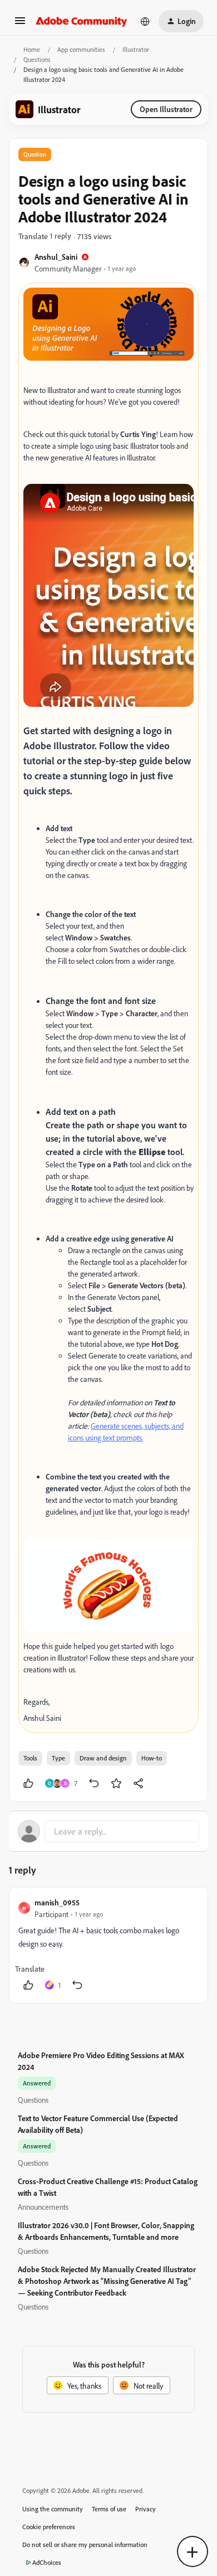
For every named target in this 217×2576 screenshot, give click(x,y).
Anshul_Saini (56, 257)
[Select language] (145, 21)
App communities (81, 49)
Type (58, 1758)
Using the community (53, 2509)
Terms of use (109, 2509)
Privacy (146, 2509)
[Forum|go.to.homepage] (82, 21)
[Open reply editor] (108, 1831)
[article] (108, 1945)
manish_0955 (57, 1902)
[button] (20, 24)
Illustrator (136, 49)
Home (32, 49)
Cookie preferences (49, 2527)
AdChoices (47, 2562)
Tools (30, 1758)
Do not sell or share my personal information (85, 2545)
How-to (152, 1758)
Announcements (43, 2207)
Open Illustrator (166, 109)
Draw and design (103, 1758)
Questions (37, 59)
